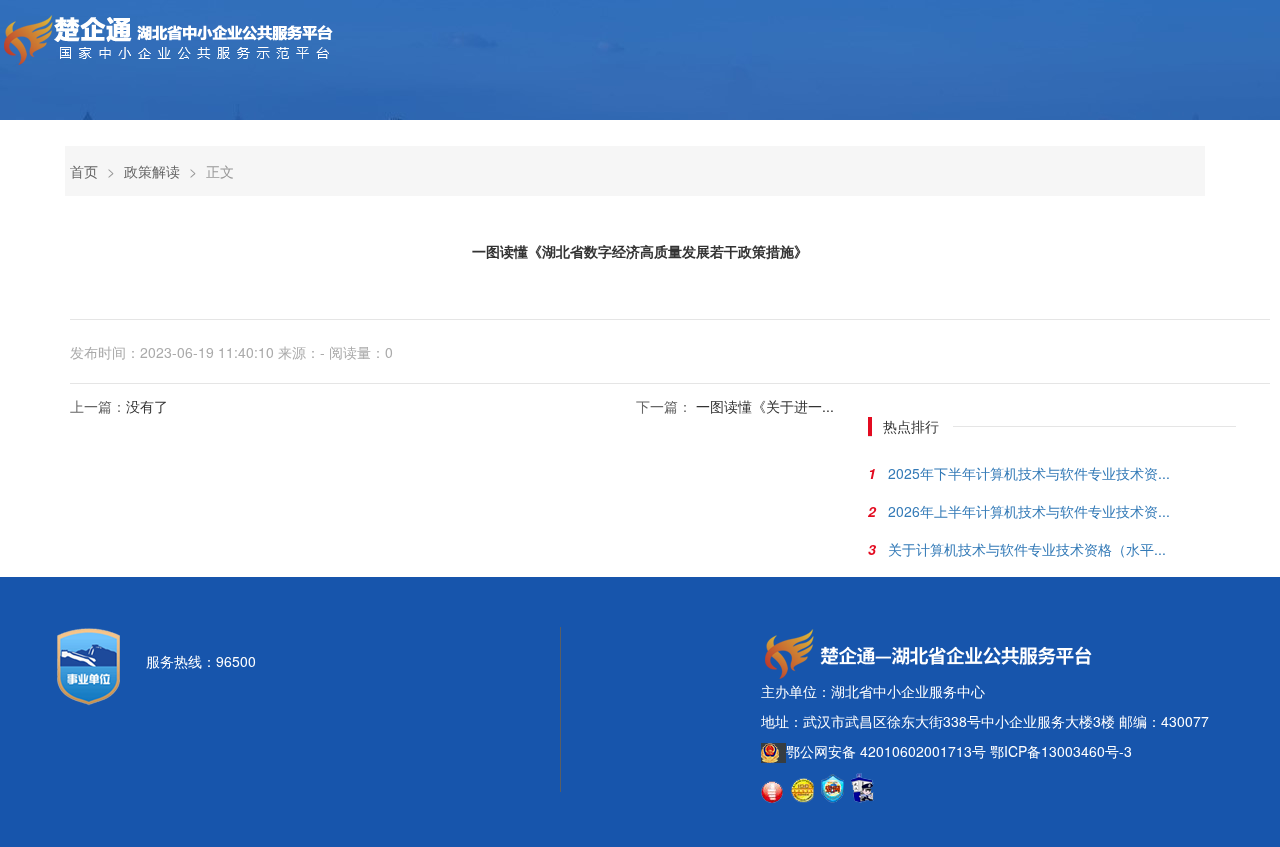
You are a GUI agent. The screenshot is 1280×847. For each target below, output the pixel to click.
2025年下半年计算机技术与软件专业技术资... (1029, 473)
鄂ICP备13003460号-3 (1061, 751)
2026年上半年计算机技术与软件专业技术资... (1029, 511)
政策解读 (152, 171)
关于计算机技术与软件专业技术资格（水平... (1027, 549)
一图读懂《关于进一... (765, 406)
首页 (84, 171)
